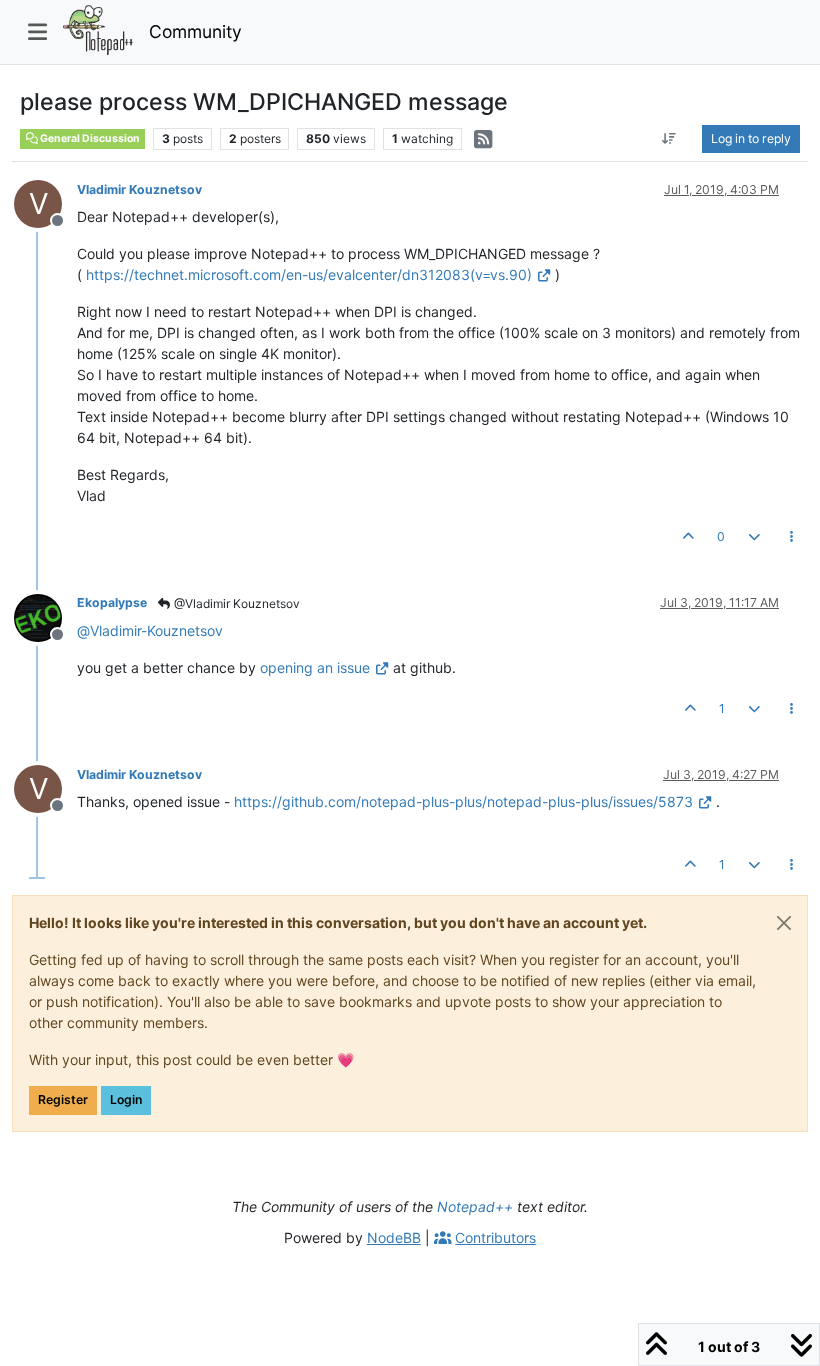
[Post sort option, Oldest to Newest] (669, 139)
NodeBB (394, 1237)
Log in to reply (751, 138)
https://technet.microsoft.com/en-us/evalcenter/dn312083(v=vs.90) (309, 274)
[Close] (784, 923)
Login (126, 1099)
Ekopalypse (112, 602)
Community (195, 31)
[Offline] (45, 615)
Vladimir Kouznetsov (139, 189)
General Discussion (89, 138)
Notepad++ (475, 1206)
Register (63, 1099)
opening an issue (315, 667)
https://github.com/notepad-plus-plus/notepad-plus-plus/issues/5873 (463, 801)
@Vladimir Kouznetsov (235, 603)
